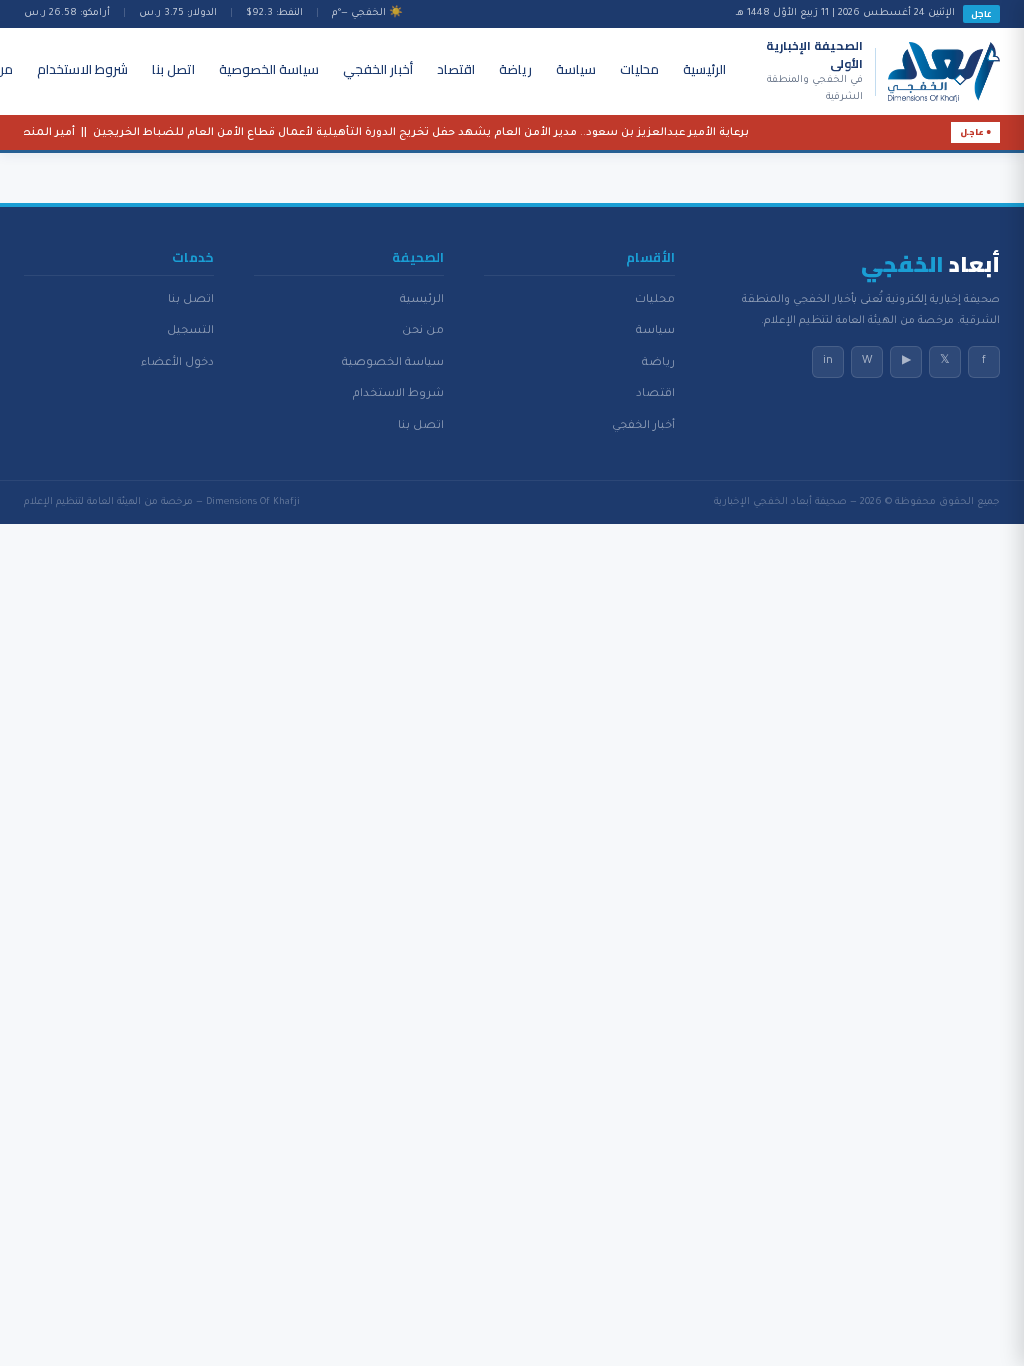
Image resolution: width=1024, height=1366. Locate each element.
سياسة (576, 69)
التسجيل (190, 331)
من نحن (423, 331)
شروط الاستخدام (82, 69)
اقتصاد (456, 69)
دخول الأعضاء (177, 363)
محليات (639, 69)
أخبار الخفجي (378, 69)
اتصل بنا (173, 69)
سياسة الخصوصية (269, 69)
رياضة (515, 69)
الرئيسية (704, 69)
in (828, 361)
